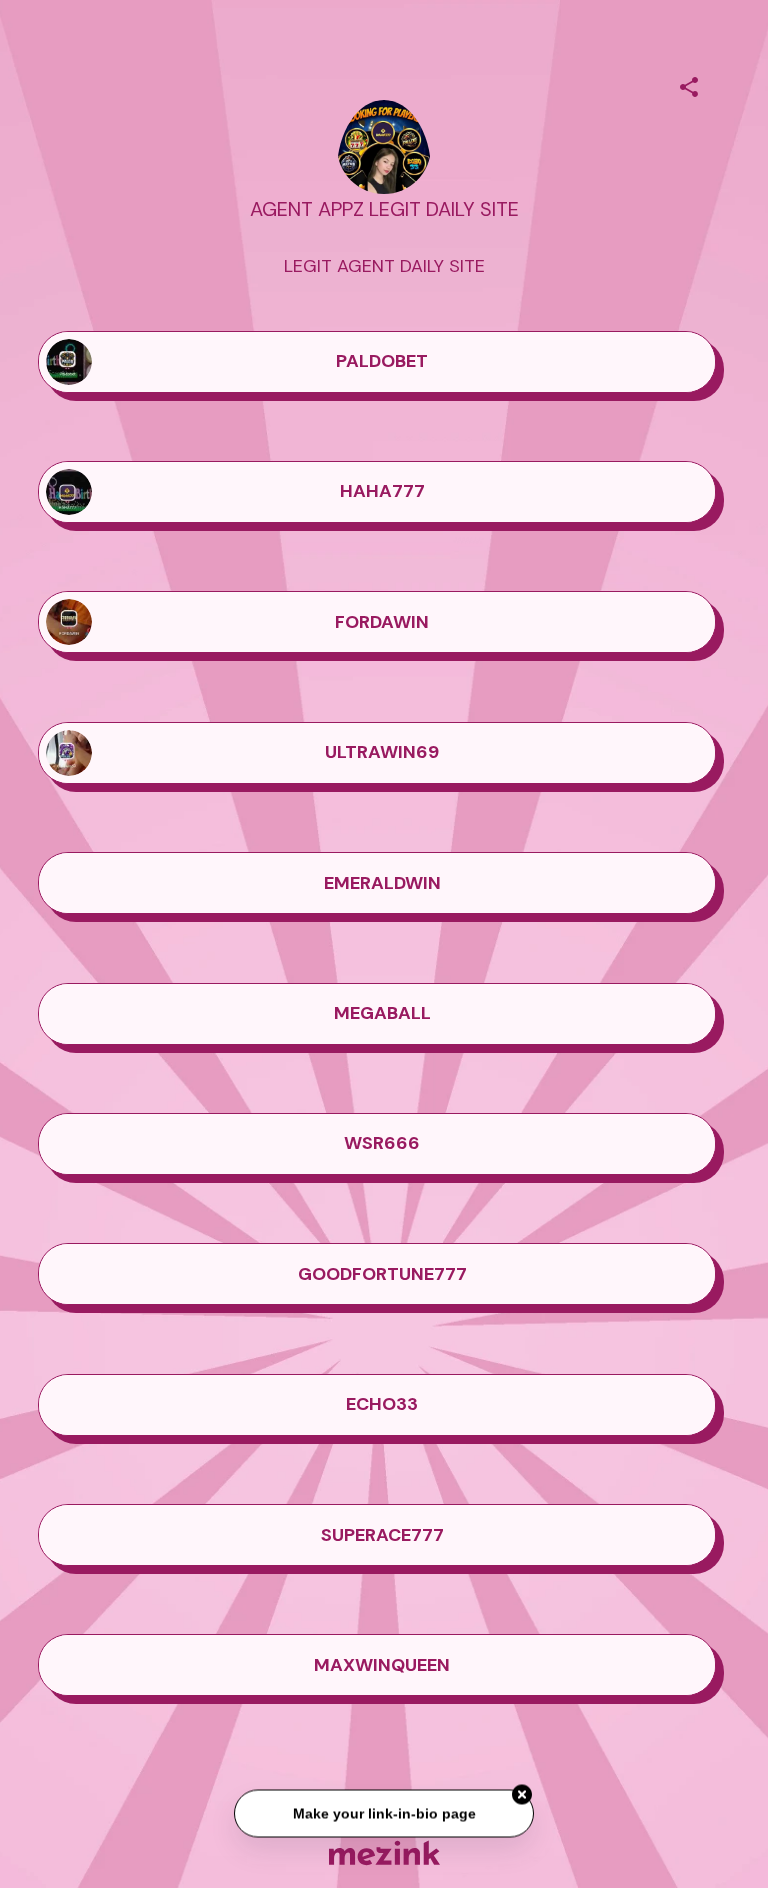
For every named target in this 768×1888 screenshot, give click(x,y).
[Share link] (689, 84)
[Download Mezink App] (384, 1852)
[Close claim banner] (522, 1796)
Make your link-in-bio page (383, 1814)
